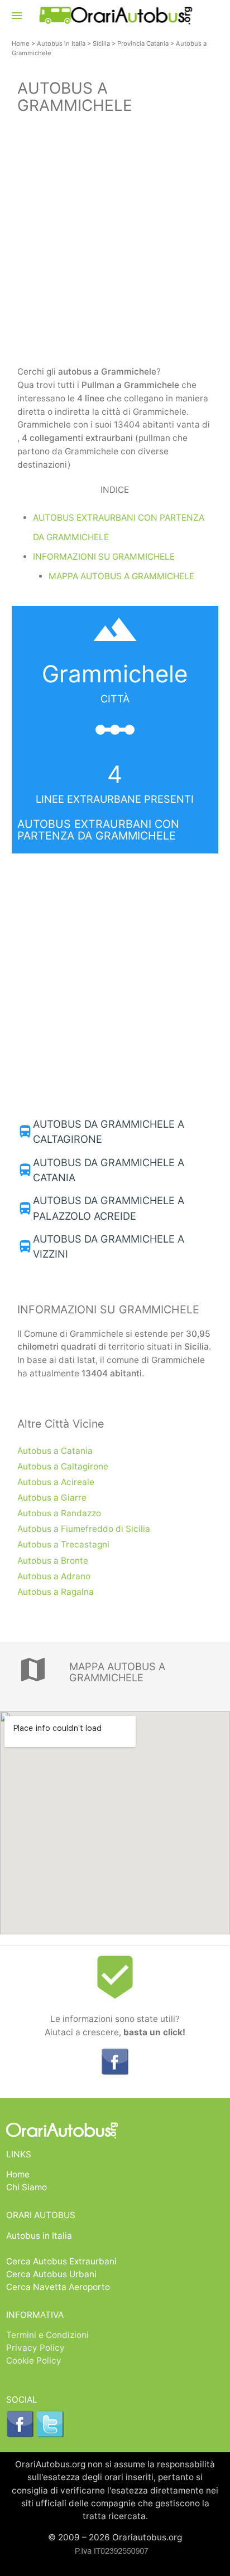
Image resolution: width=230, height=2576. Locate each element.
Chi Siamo (27, 2187)
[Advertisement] (115, 242)
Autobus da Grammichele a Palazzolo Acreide (109, 1208)
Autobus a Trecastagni (63, 1544)
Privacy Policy (35, 2348)
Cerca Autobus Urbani (51, 2274)
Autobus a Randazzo (59, 1513)
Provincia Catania (143, 43)
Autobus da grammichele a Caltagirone (109, 1131)
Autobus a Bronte (53, 1561)
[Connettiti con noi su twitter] (50, 2435)
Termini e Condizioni (47, 2335)
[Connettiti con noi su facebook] (115, 2072)
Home (21, 43)
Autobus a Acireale (56, 1482)
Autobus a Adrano (54, 1576)
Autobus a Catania (55, 1451)
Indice (115, 490)
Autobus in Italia (61, 43)
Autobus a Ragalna (56, 1592)
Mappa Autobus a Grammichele (121, 576)
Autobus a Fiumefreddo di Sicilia (84, 1529)
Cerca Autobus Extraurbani (61, 2261)
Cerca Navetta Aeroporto (58, 2287)
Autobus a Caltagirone (63, 1466)
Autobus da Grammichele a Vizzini (109, 1246)
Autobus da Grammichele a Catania (109, 1170)
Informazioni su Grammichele (104, 557)
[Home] (115, 21)
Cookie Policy (34, 2361)
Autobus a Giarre (52, 1498)
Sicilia (101, 43)
